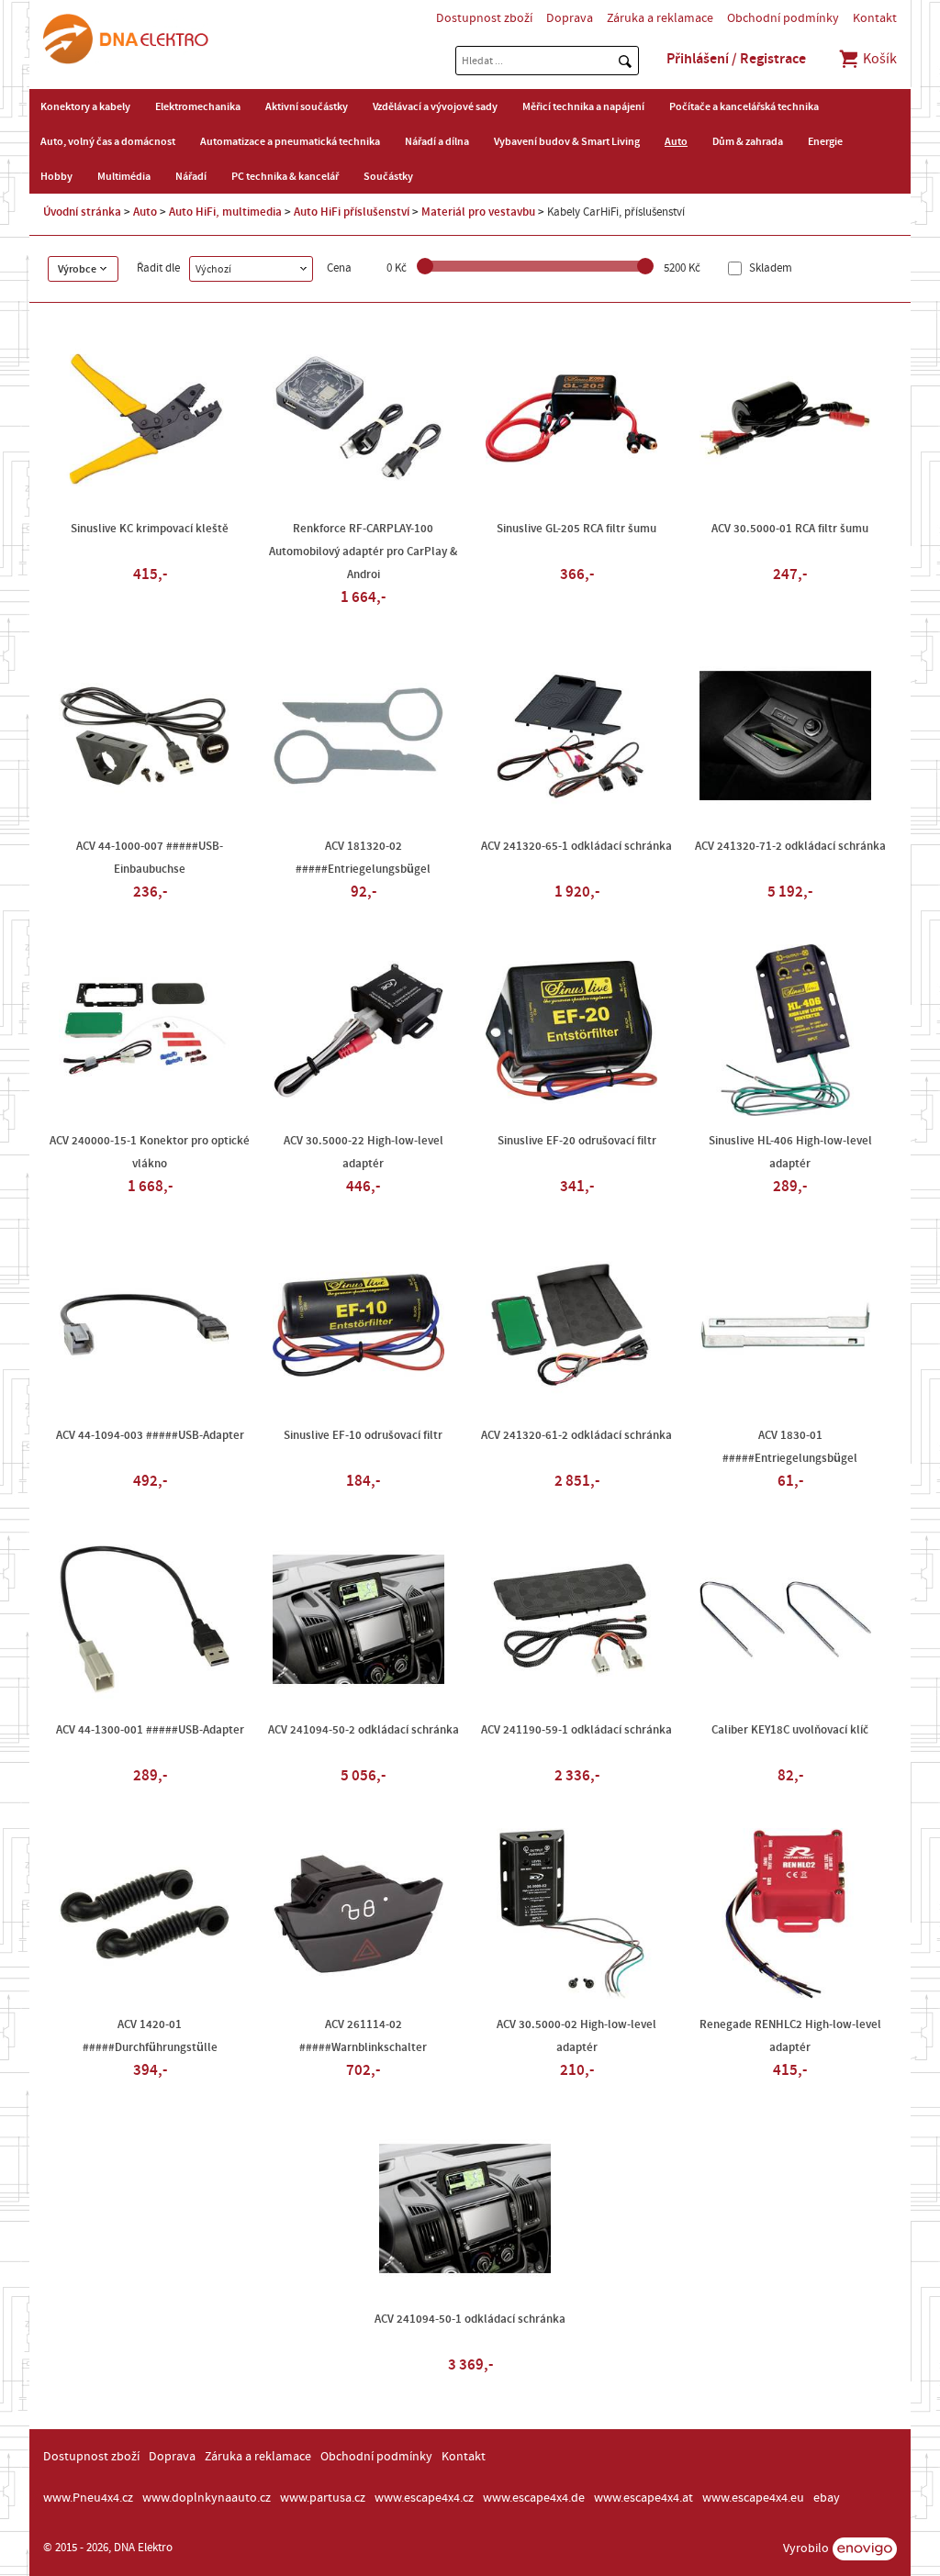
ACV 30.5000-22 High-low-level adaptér (364, 1152)
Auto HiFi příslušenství (352, 212)
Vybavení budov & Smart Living (567, 141)
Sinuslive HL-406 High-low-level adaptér (790, 1152)
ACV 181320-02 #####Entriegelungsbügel (363, 858)
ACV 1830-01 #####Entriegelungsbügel (790, 1447)
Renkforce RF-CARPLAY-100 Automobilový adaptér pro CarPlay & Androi (363, 552)
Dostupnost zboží (484, 18)
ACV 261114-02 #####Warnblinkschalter (363, 2036)
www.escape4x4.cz (424, 2498)
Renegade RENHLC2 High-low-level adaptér (790, 2036)
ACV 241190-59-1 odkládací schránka (576, 1730)
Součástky (388, 176)
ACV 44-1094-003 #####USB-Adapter (150, 1435)
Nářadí (191, 176)
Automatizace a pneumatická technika (290, 141)
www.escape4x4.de (534, 2498)
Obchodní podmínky (783, 18)
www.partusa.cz (323, 2498)
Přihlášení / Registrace (736, 59)
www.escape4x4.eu (753, 2498)
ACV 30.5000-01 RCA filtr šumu (790, 529)
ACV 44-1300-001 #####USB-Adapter (150, 1730)
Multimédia (124, 176)
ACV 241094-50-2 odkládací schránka (364, 1730)
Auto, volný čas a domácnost (108, 141)
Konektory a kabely (85, 106)
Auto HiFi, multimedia (225, 212)
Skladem (769, 268)
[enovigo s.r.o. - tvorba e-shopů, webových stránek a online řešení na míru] (865, 2549)
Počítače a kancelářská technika (744, 106)
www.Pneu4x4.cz (88, 2498)
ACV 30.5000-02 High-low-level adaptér (576, 2036)
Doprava (570, 18)
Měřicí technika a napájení (583, 106)
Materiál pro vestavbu (478, 212)
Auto (676, 141)
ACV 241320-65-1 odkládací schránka (576, 846)
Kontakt (875, 18)
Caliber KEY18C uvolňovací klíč (790, 1730)
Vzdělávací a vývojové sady (435, 106)
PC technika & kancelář (285, 176)
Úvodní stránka (82, 212)
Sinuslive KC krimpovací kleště (150, 529)
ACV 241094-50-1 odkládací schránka (470, 2319)
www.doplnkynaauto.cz (207, 2498)
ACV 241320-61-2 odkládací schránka (576, 1435)
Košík (878, 59)
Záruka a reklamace (660, 18)
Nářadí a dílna (437, 141)
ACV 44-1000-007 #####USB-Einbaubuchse (150, 858)
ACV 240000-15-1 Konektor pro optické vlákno (150, 1152)
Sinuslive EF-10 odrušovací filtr (363, 1435)
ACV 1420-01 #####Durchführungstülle (150, 2036)
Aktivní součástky (307, 106)
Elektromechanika (198, 106)
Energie (825, 141)
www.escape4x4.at (643, 2498)
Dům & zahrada (748, 141)
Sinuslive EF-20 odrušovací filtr (577, 1141)
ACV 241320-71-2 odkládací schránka (790, 846)
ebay (827, 2498)
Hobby (56, 176)
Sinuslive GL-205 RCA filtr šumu (576, 529)
